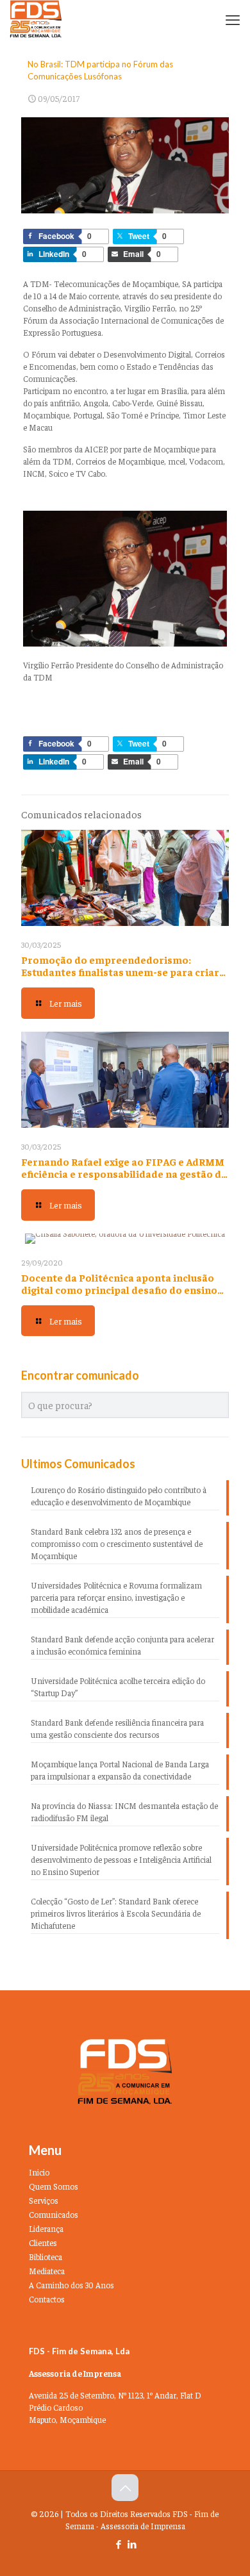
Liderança (46, 2228)
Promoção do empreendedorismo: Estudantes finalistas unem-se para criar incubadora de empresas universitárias (120, 971)
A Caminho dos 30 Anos (71, 2285)
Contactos (47, 2299)
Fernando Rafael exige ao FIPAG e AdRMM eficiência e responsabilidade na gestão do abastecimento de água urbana (124, 1173)
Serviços (44, 2200)
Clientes (43, 2242)
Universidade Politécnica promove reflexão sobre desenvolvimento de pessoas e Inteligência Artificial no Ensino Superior (121, 1859)
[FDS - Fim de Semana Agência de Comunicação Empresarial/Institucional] (36, 19)
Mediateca (47, 2271)
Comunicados (54, 2214)
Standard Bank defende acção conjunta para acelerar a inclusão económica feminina (122, 1645)
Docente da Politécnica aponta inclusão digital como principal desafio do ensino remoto (119, 1289)
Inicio (39, 2172)
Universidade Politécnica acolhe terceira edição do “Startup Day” (118, 1687)
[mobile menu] (233, 19)
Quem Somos (54, 2186)
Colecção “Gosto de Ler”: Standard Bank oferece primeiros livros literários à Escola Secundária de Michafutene (116, 1913)
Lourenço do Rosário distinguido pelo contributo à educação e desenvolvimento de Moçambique (119, 1496)
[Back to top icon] (125, 2488)
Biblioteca (46, 2257)
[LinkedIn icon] (132, 2544)
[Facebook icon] (118, 2544)
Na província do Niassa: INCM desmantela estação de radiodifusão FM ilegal (124, 1812)
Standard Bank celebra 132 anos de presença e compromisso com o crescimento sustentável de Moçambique (117, 1543)
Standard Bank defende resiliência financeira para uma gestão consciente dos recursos (117, 1728)
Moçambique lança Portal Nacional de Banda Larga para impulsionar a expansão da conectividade (120, 1770)
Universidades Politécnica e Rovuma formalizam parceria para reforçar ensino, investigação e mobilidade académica (116, 1597)
